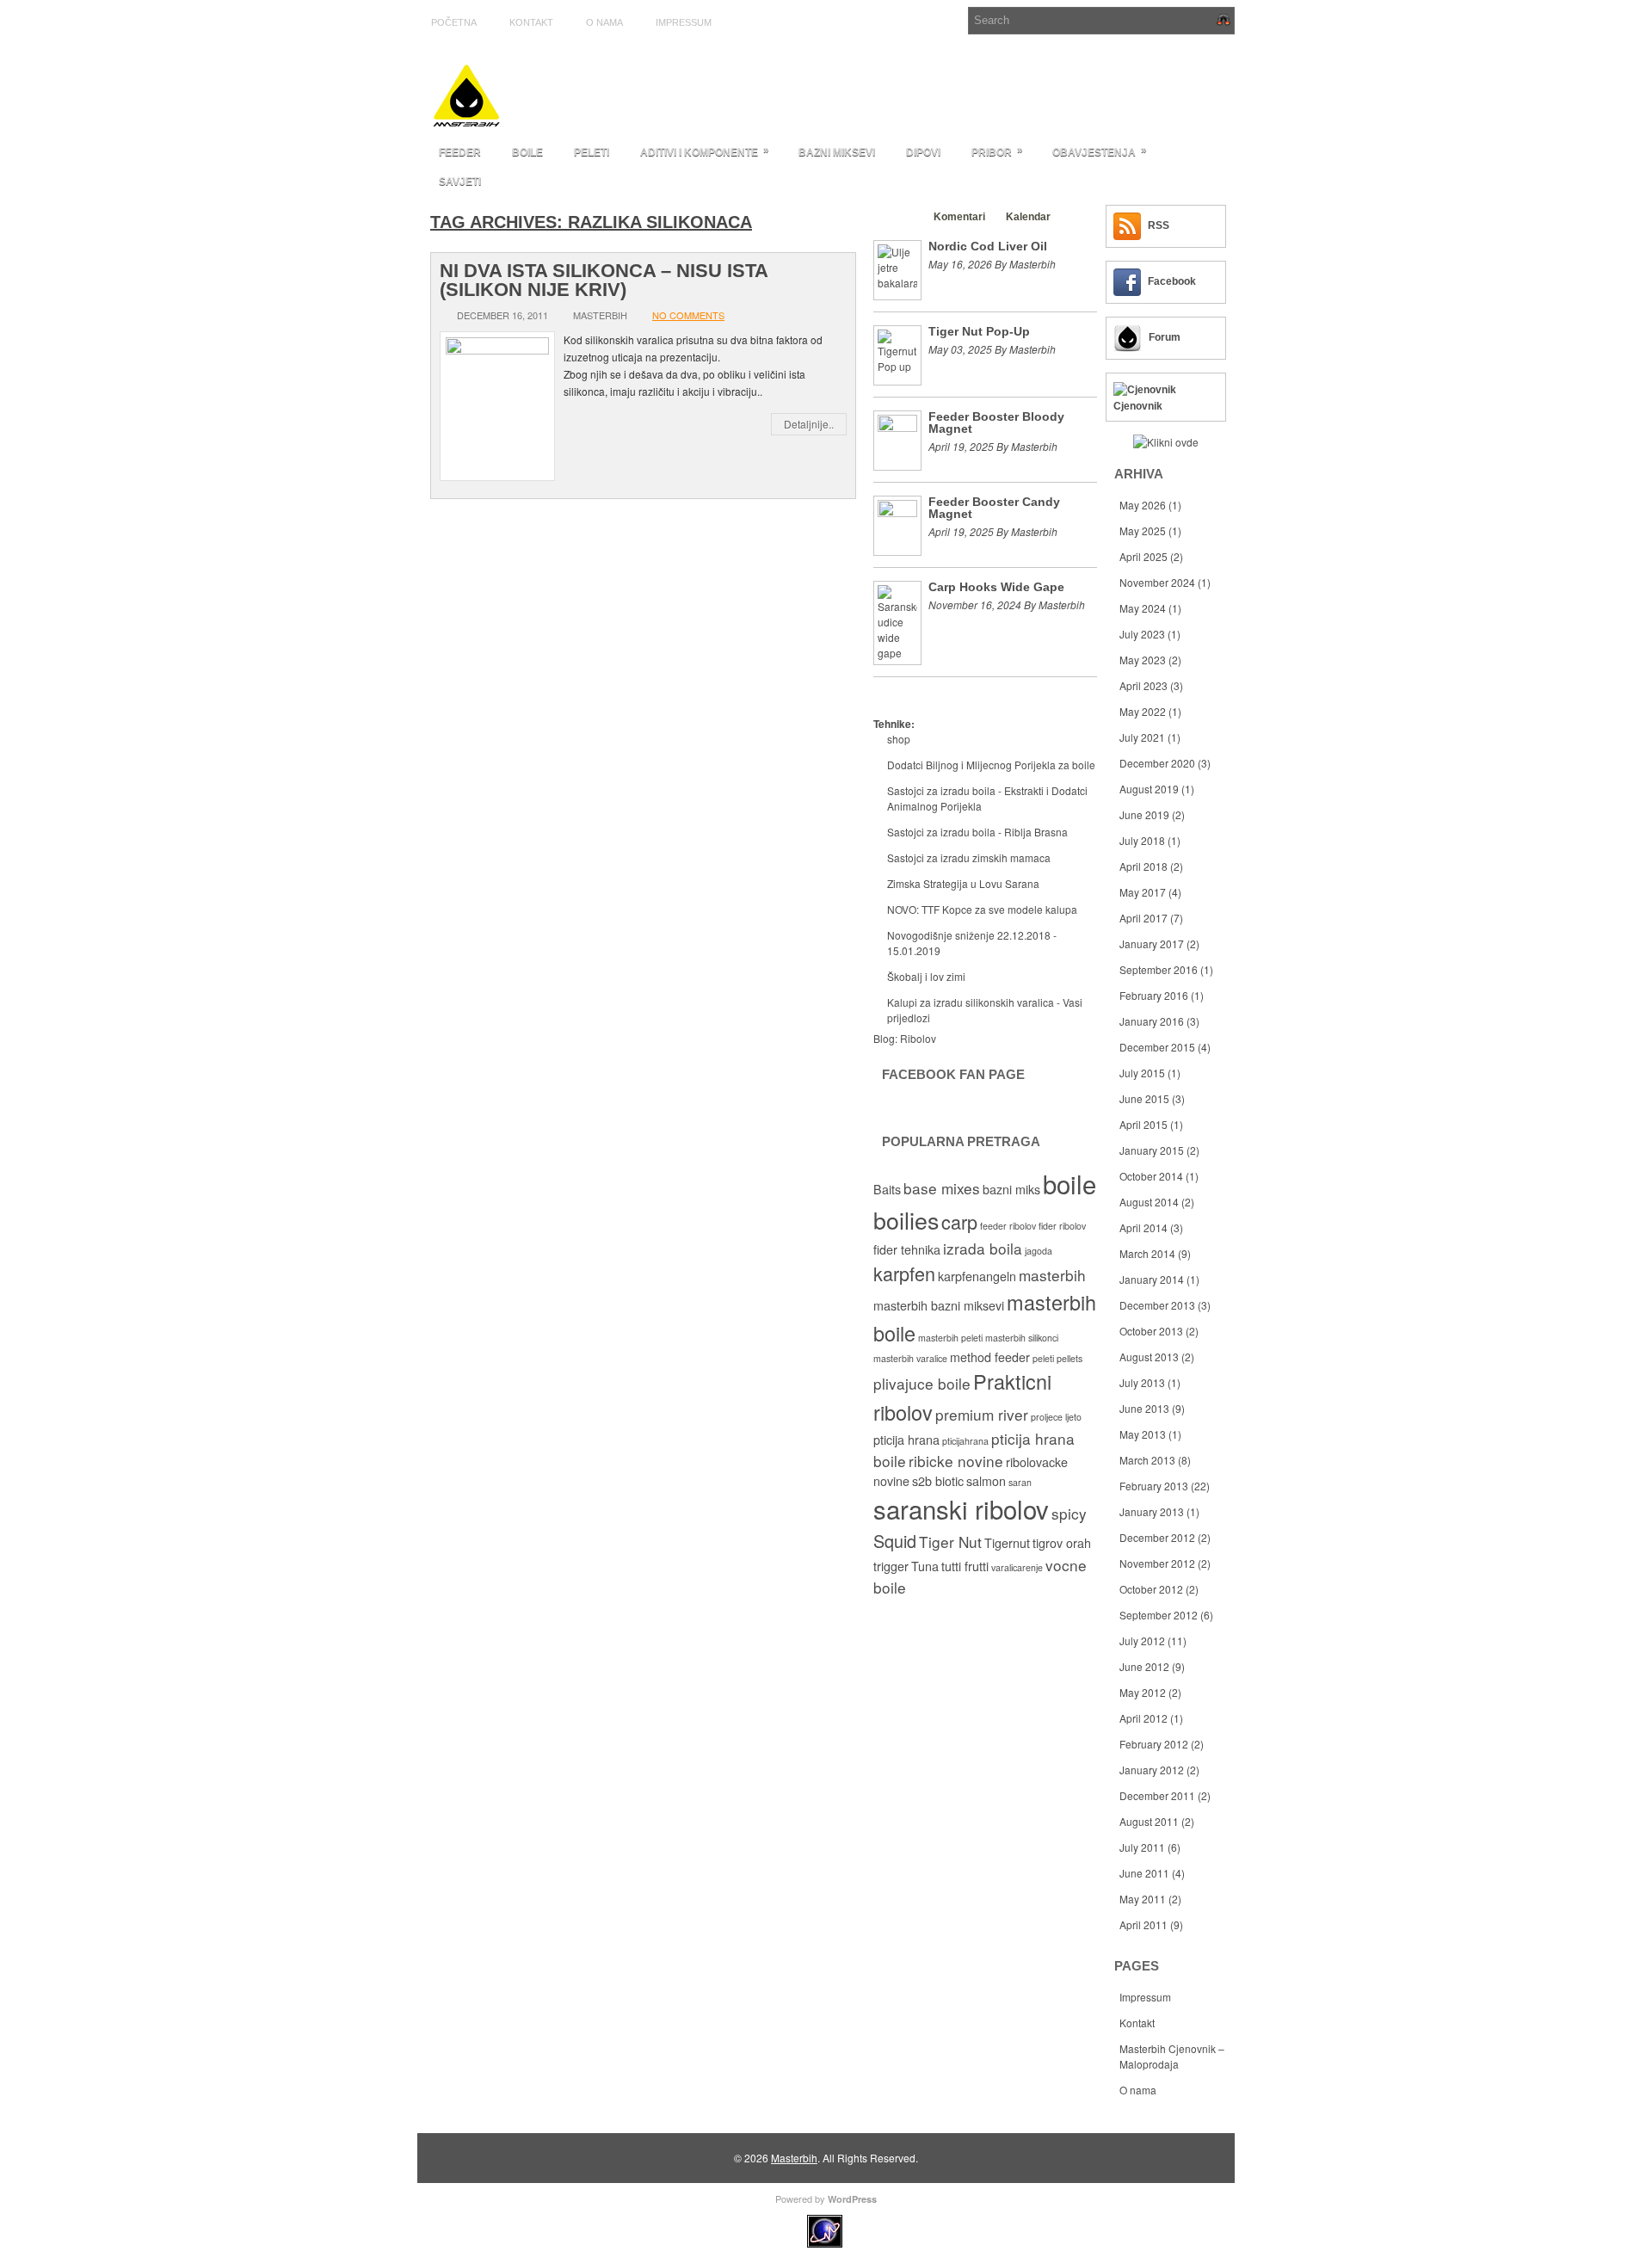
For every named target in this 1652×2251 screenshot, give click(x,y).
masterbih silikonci (1022, 1338)
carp (959, 1221)
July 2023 (1142, 634)
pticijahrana (965, 1441)
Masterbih (794, 2158)
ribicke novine (956, 1461)
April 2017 (1143, 918)
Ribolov (918, 1038)
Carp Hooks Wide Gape (996, 587)
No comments (688, 315)
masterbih (1052, 1275)
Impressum (684, 22)
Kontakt (531, 22)
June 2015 (1144, 1098)
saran (1020, 1482)
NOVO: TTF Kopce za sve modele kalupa (982, 909)
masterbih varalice (910, 1358)
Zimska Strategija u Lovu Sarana (963, 883)
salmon (986, 1481)
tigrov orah (1062, 1543)
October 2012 (1151, 1589)
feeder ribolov (1008, 1226)
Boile (527, 152)
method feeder (990, 1357)
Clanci (897, 217)
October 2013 (1151, 1331)
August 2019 (1149, 789)
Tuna (925, 1566)
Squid (895, 1541)
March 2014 (1147, 1253)
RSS (1159, 225)
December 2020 (1157, 763)
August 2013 (1149, 1357)
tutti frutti (965, 1566)
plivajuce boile (922, 1383)
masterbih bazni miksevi (939, 1305)
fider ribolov (1062, 1226)
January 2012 (1152, 1770)
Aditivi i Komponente (705, 151)
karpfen (904, 1273)
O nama (604, 22)
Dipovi (923, 152)
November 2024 (1157, 582)
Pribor (997, 151)
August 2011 (1149, 1821)
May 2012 (1143, 1692)
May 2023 (1143, 660)
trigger (891, 1566)
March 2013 (1147, 1460)
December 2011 (1157, 1795)
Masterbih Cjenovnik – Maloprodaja (1172, 2056)
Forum (1165, 337)
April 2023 (1143, 685)
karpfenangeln (977, 1276)
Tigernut (1007, 1543)
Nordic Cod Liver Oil (988, 246)
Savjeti (460, 182)
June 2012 (1144, 1666)
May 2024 (1143, 608)
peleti (1043, 1358)
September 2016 (1159, 969)
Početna (454, 22)
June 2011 (1144, 1873)
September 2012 (1159, 1615)
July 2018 (1142, 840)
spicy (1069, 1513)
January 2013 (1152, 1511)
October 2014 (1151, 1176)
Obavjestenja (1100, 151)
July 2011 (1142, 1847)
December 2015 (1157, 1047)
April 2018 (1143, 866)
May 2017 (1143, 892)
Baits (887, 1189)
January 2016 (1152, 1021)
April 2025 (1143, 556)
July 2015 (1142, 1073)
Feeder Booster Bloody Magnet (996, 422)
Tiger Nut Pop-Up (979, 331)
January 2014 (1152, 1279)
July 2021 (1142, 737)
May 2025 (1143, 530)
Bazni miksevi (837, 152)
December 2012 (1157, 1537)
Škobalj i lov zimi (926, 976)
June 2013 (1144, 1408)
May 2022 (1143, 711)
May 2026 (1143, 505)
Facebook (1172, 281)
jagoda (1039, 1251)
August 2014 (1149, 1202)
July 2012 (1142, 1640)
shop (899, 739)
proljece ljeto (1056, 1417)
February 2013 (1154, 1486)
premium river (982, 1414)
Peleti (592, 152)
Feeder (460, 152)
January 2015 (1152, 1150)
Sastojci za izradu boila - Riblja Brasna (977, 832)
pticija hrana (906, 1440)
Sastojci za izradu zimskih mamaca (969, 857)
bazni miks (1011, 1189)
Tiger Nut (950, 1542)
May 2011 (1143, 1899)
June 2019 (1144, 814)
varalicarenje (1017, 1567)
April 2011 (1143, 1924)
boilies (906, 1220)
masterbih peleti (950, 1338)
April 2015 (1143, 1124)
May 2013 (1143, 1434)
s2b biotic (938, 1481)
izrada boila (983, 1248)
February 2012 (1154, 1744)
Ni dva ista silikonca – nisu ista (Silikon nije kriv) (604, 280)
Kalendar (1028, 217)
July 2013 (1142, 1382)
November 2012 (1157, 1563)
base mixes (942, 1188)
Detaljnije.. (809, 424)
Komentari (959, 217)
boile (1069, 1183)
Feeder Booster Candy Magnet (994, 508)
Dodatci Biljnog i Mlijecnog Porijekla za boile (991, 765)
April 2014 (1143, 1227)
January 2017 (1152, 944)
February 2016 (1154, 995)
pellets (1069, 1358)
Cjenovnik (1138, 406)
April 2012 (1143, 1718)
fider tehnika (907, 1249)
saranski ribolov (961, 1508)
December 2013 (1157, 1305)
